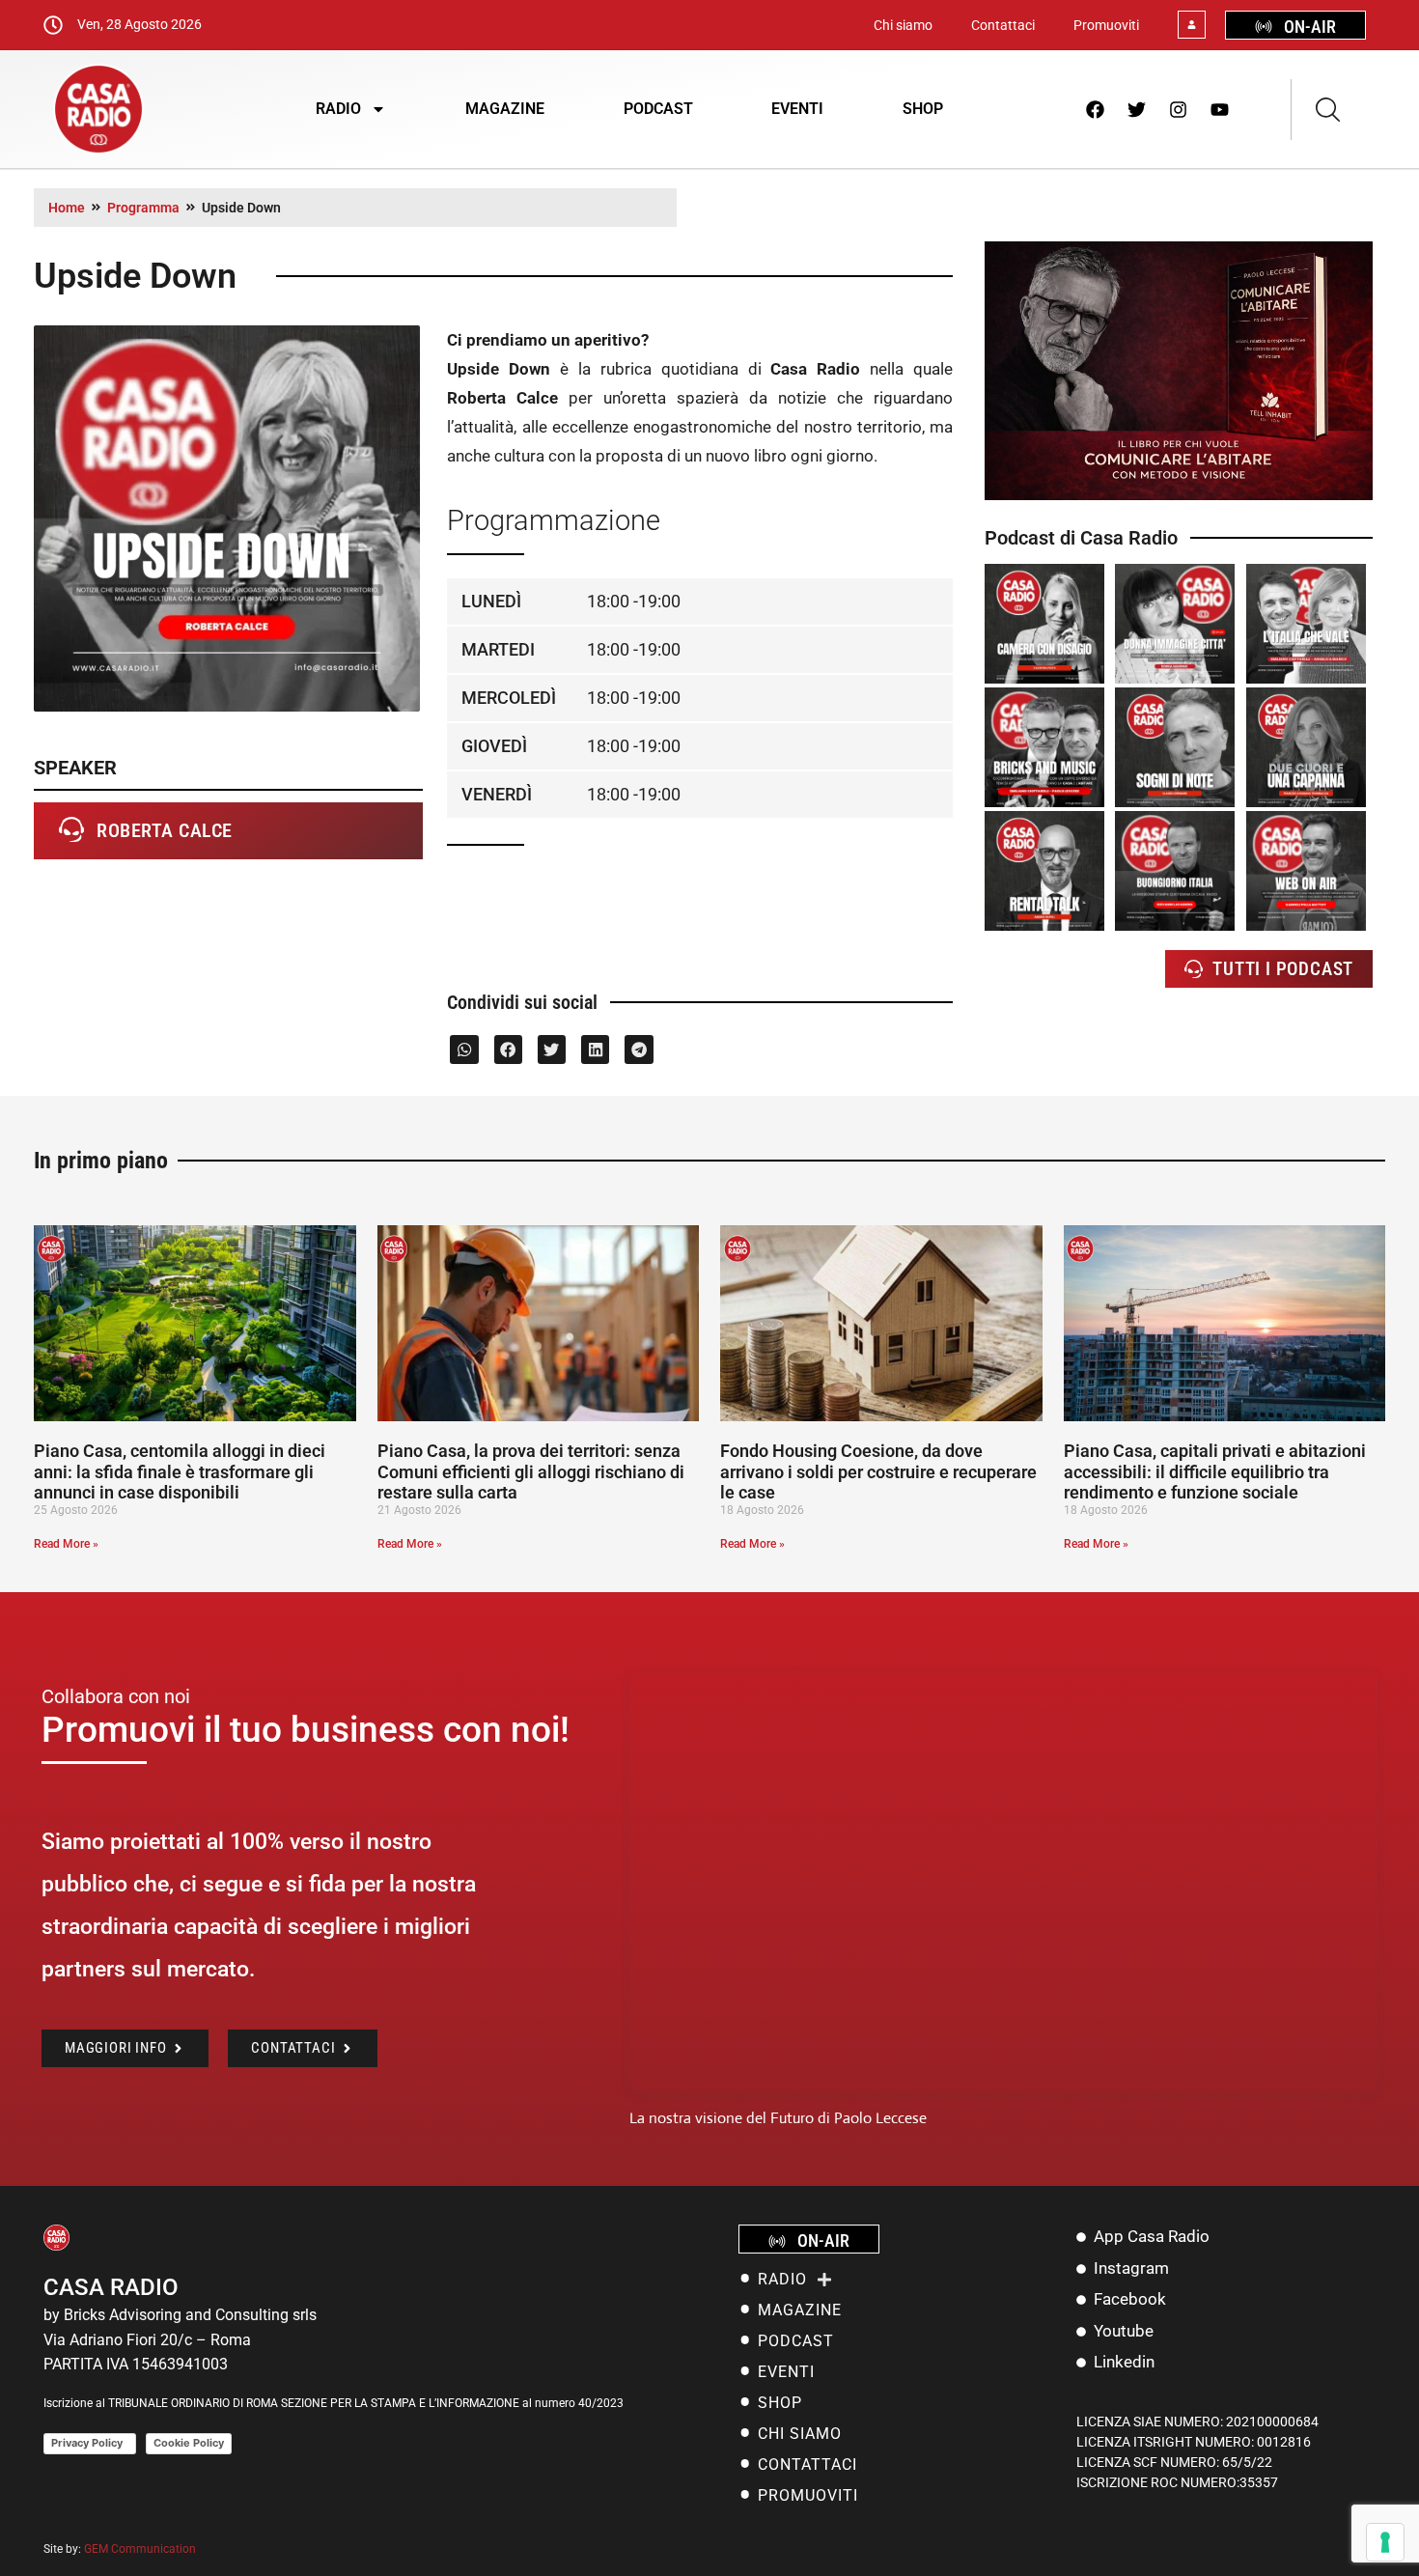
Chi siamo (903, 25)
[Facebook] (1096, 109)
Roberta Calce (165, 830)
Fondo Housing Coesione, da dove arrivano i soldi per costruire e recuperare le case (878, 1471)
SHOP (923, 109)
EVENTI (797, 109)
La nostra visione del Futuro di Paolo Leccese (778, 2118)
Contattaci (1003, 25)
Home (67, 208)
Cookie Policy (189, 2443)
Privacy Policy (90, 2443)
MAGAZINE (505, 109)
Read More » (66, 1544)
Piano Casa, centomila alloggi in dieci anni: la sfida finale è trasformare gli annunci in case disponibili (180, 1471)
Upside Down (241, 208)
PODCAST (658, 109)
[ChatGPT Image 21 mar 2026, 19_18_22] (1179, 495)
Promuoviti (1106, 25)
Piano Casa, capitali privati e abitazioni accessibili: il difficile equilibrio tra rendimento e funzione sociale (1215, 1471)
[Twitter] (1137, 109)
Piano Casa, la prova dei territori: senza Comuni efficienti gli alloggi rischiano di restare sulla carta (531, 1471)
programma (143, 208)
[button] (464, 1049)
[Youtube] (1220, 109)
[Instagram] (1179, 109)
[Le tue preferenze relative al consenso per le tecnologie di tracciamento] (1385, 2542)
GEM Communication (141, 2549)
